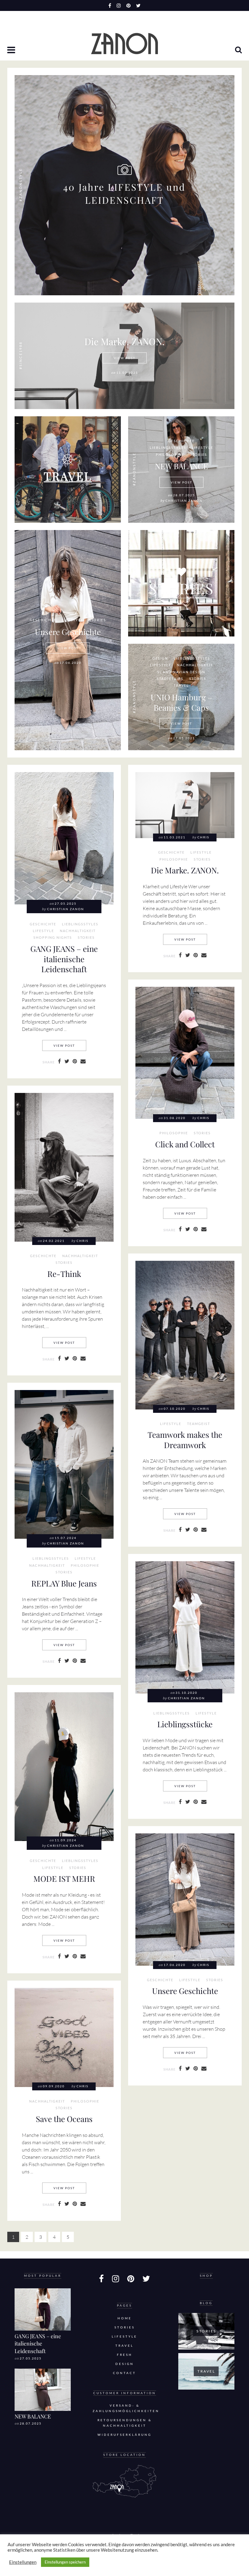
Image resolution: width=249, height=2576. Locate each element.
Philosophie (170, 455)
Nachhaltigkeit (195, 665)
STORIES (181, 588)
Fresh (125, 2355)
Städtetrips (170, 679)
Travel (181, 685)
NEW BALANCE (181, 466)
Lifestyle (203, 448)
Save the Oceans (64, 2119)
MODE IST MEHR (64, 1878)
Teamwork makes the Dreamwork (185, 1440)
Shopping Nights (53, 938)
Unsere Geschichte (68, 632)
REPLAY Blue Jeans (64, 1583)
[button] (12, 50)
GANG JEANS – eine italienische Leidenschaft (64, 959)
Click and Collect (185, 1144)
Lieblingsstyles (168, 448)
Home (125, 2318)
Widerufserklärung (124, 2435)
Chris (203, 837)
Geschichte (181, 441)
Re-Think (64, 1274)
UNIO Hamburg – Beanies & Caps (181, 702)
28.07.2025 (31, 2423)
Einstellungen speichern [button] (65, 2562)
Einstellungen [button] (23, 2562)
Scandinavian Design (181, 672)
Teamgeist (199, 1424)
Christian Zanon (184, 501)
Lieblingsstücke (185, 1724)
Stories (199, 455)
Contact (124, 2373)
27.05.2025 (31, 2358)
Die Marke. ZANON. (124, 341)
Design (160, 658)
